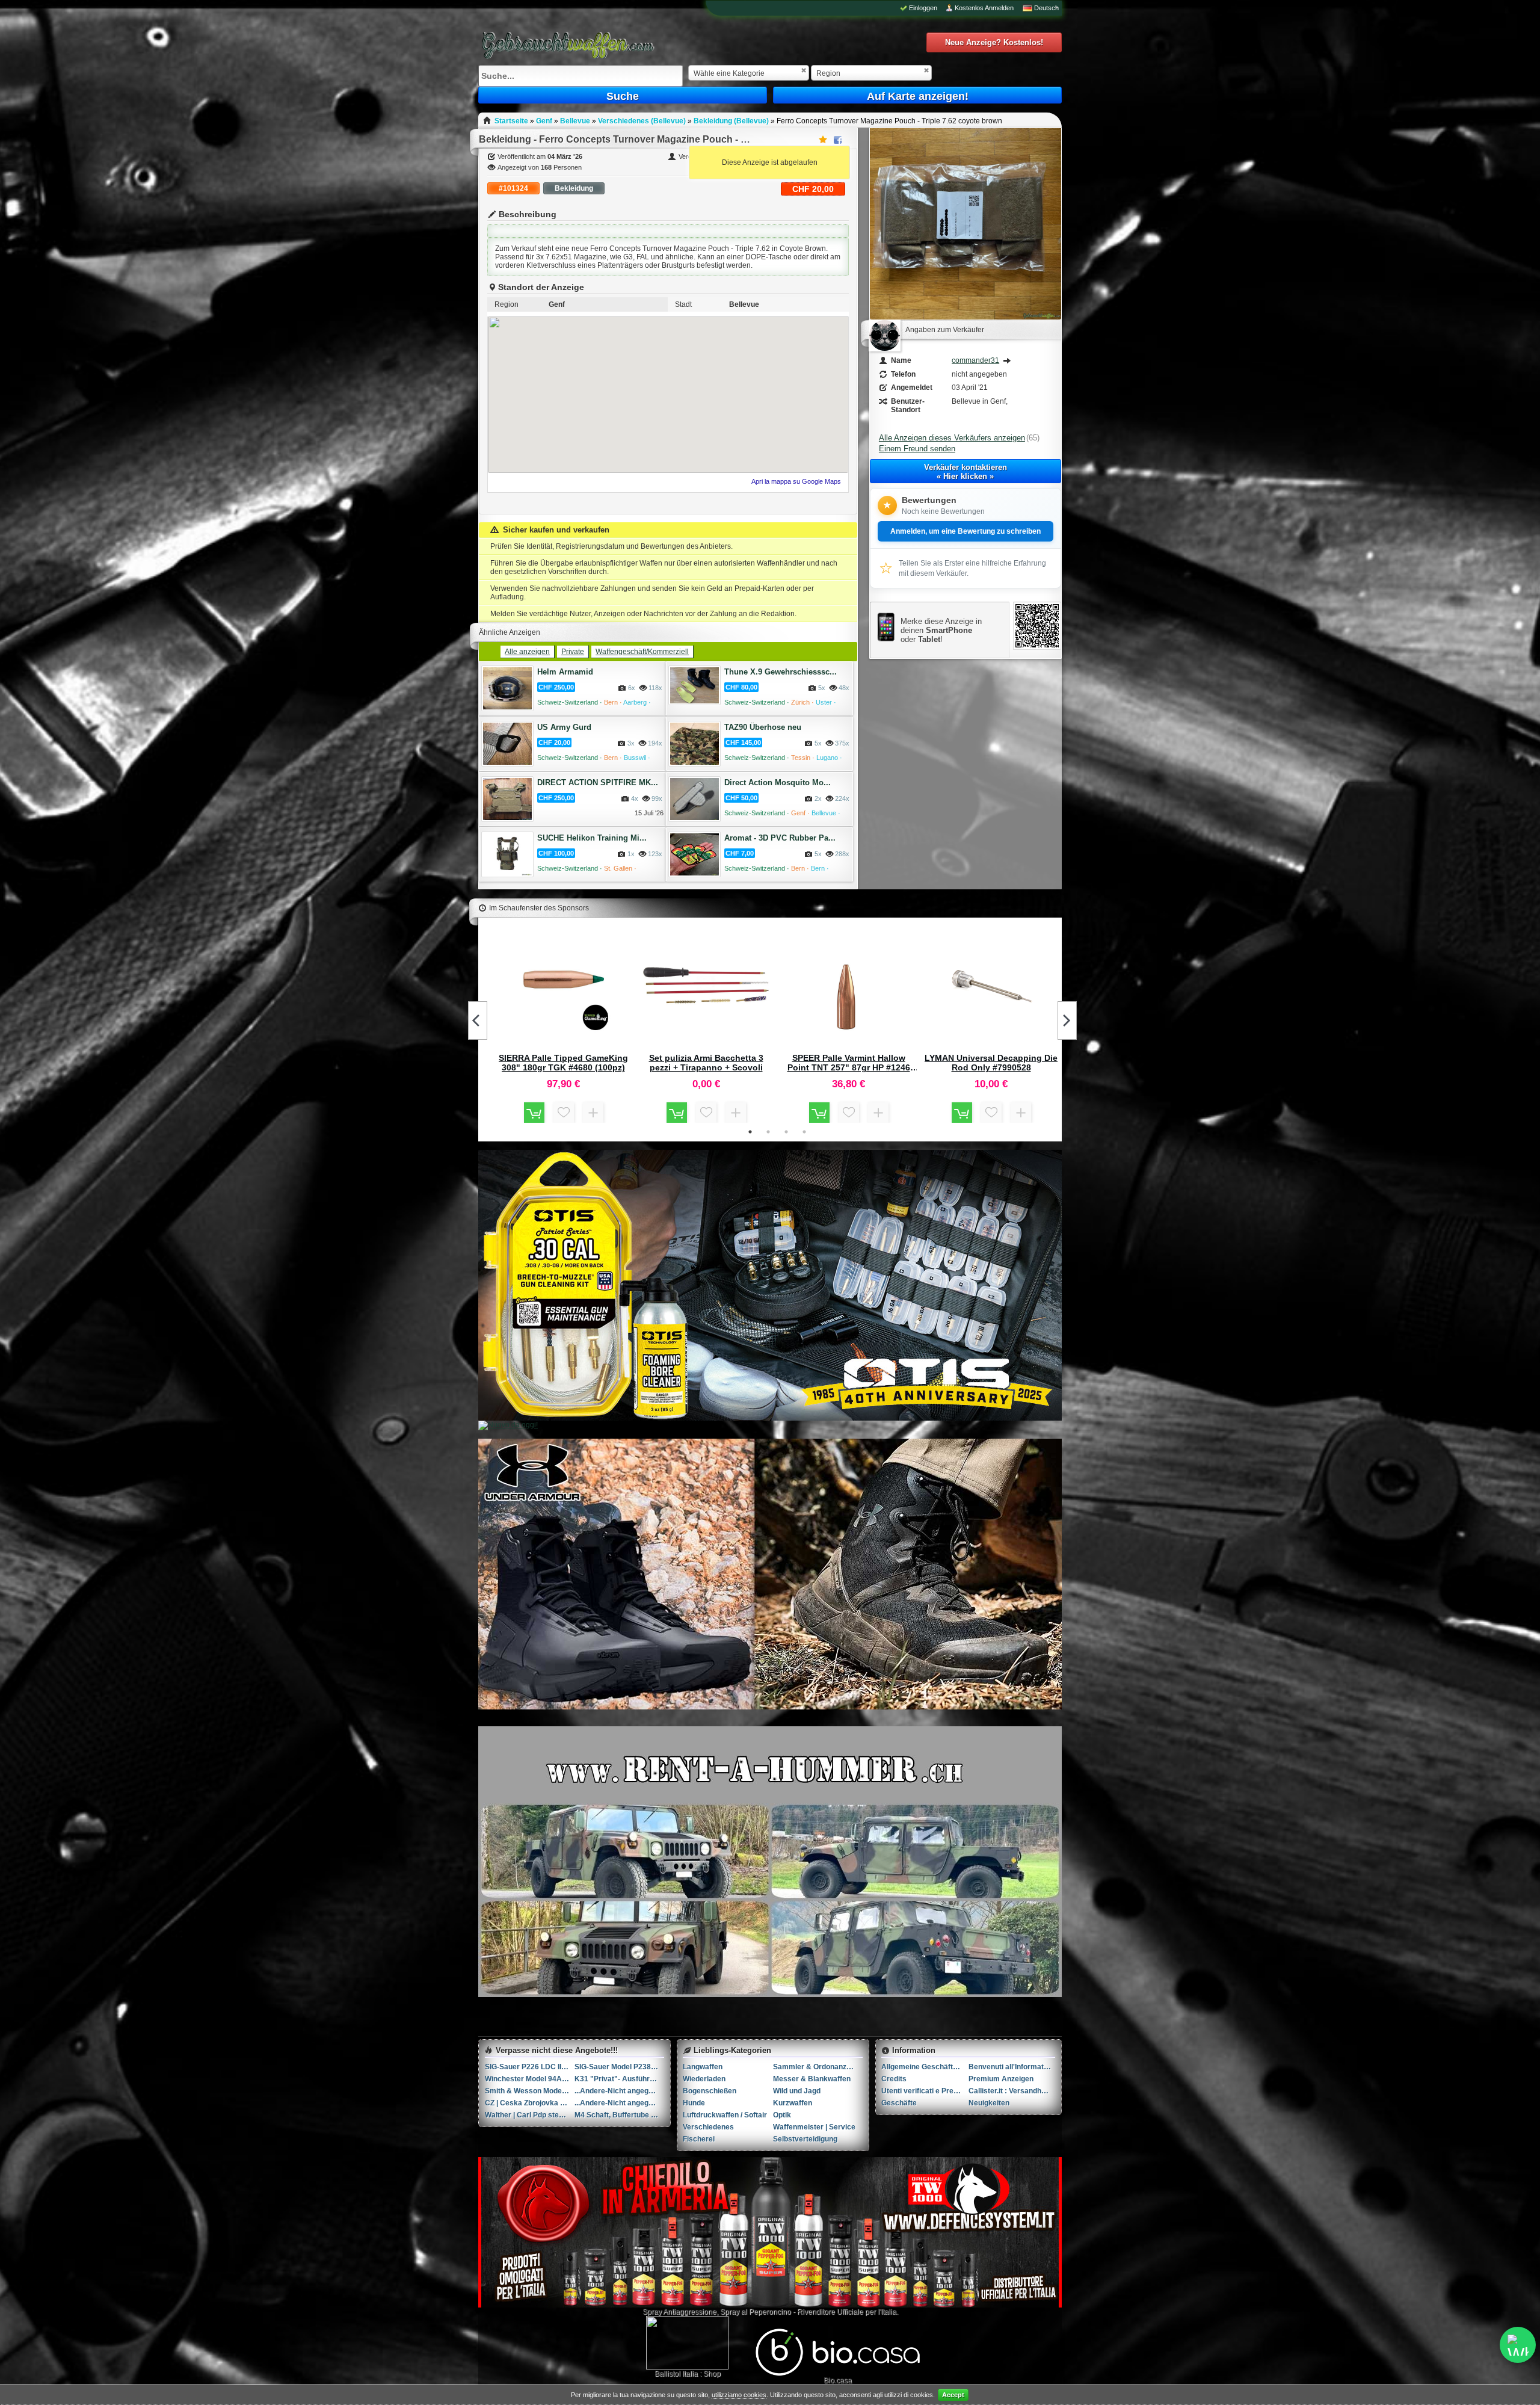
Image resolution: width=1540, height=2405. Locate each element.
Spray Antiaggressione (679, 2312)
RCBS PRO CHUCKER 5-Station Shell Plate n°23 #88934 (564, 1063)
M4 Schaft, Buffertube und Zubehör (619, 2115)
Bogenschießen (710, 2091)
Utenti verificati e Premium (925, 2091)
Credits (894, 2079)
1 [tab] (750, 1132)
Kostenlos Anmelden (984, 8)
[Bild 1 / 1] (966, 317)
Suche (623, 96)
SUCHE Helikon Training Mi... (592, 838)
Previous (478, 1020)
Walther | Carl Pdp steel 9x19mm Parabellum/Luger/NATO (530, 2115)
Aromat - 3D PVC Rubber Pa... (780, 838)
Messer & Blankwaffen (812, 2079)
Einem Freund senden (917, 449)
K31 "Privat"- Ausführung (618, 2079)
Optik (782, 2115)
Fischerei (699, 2139)
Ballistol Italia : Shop (688, 2374)
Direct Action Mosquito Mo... (778, 783)
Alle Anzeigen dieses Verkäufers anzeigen (952, 438)
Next (1067, 1020)
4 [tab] (804, 1132)
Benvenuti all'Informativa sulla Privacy (1012, 2067)
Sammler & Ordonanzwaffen (818, 2067)
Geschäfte (899, 2103)
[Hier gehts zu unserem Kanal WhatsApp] (1518, 2345)
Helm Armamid (565, 672)
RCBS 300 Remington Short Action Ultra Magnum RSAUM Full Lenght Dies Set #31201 (849, 1063)
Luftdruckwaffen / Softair (725, 2115)
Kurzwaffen (793, 2103)
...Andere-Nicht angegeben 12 (619, 2103)
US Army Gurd (564, 727)
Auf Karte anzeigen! (918, 96)
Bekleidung (574, 188)
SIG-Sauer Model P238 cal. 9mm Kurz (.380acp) (619, 2067)
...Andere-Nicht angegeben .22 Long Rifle (619, 2091)
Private (573, 652)
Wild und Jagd (797, 2091)
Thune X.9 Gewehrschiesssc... (781, 672)
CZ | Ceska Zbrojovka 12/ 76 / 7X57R (530, 2103)
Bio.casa (838, 2380)
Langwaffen (703, 2067)
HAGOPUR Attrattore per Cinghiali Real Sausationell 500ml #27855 (706, 1063)
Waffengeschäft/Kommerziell (642, 652)
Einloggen (923, 8)
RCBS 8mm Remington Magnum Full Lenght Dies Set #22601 (991, 1063)
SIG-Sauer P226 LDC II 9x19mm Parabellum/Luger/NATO (530, 2067)
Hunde (694, 2103)
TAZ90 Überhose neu (763, 727)
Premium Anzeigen (1001, 2079)
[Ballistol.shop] (687, 2343)
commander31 (975, 360)
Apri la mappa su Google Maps (796, 481)
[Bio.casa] (838, 2374)
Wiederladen (704, 2079)
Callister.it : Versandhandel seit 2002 (1012, 2091)
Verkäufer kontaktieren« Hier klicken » (966, 472)
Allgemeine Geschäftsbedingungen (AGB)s (925, 2067)
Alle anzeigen (527, 652)
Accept (953, 2395)
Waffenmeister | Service (814, 2127)
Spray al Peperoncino (756, 2312)
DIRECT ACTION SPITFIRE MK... (598, 783)
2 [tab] (768, 1132)
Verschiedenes (708, 2127)
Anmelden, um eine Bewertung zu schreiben (966, 531)
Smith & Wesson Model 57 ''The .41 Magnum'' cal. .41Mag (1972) (530, 2091)
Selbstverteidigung (805, 2139)
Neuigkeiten (989, 2103)
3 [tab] (786, 1132)
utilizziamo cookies (739, 2395)
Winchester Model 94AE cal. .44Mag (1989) (530, 2079)
